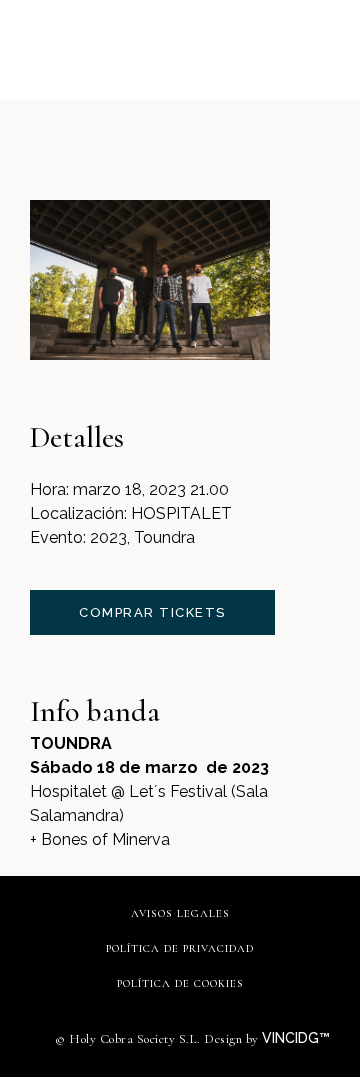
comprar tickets (152, 612)
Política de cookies (180, 983)
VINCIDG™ (298, 1038)
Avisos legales (180, 913)
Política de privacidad (180, 948)
